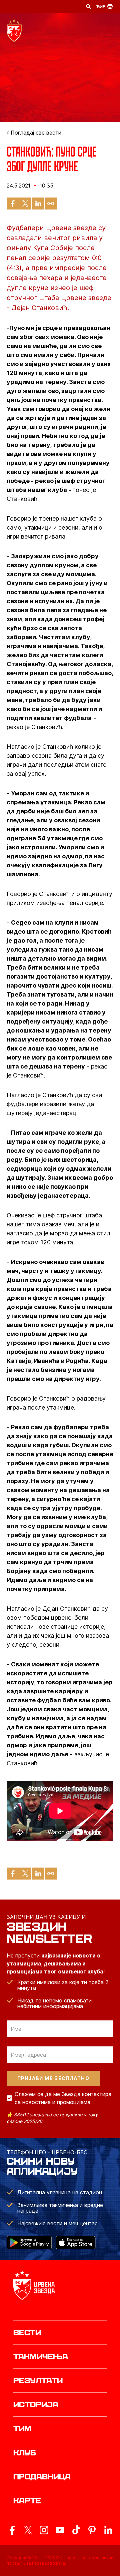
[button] (110, 30)
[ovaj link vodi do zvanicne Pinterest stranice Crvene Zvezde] (92, 2530)
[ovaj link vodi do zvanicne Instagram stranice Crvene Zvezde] (44, 2530)
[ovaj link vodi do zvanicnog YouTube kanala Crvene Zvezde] (60, 2530)
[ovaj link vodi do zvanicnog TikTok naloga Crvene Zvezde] (76, 2530)
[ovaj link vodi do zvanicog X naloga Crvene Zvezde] (28, 2530)
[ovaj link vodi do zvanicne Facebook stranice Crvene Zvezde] (12, 2530)
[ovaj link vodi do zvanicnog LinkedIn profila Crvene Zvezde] (108, 2530)
